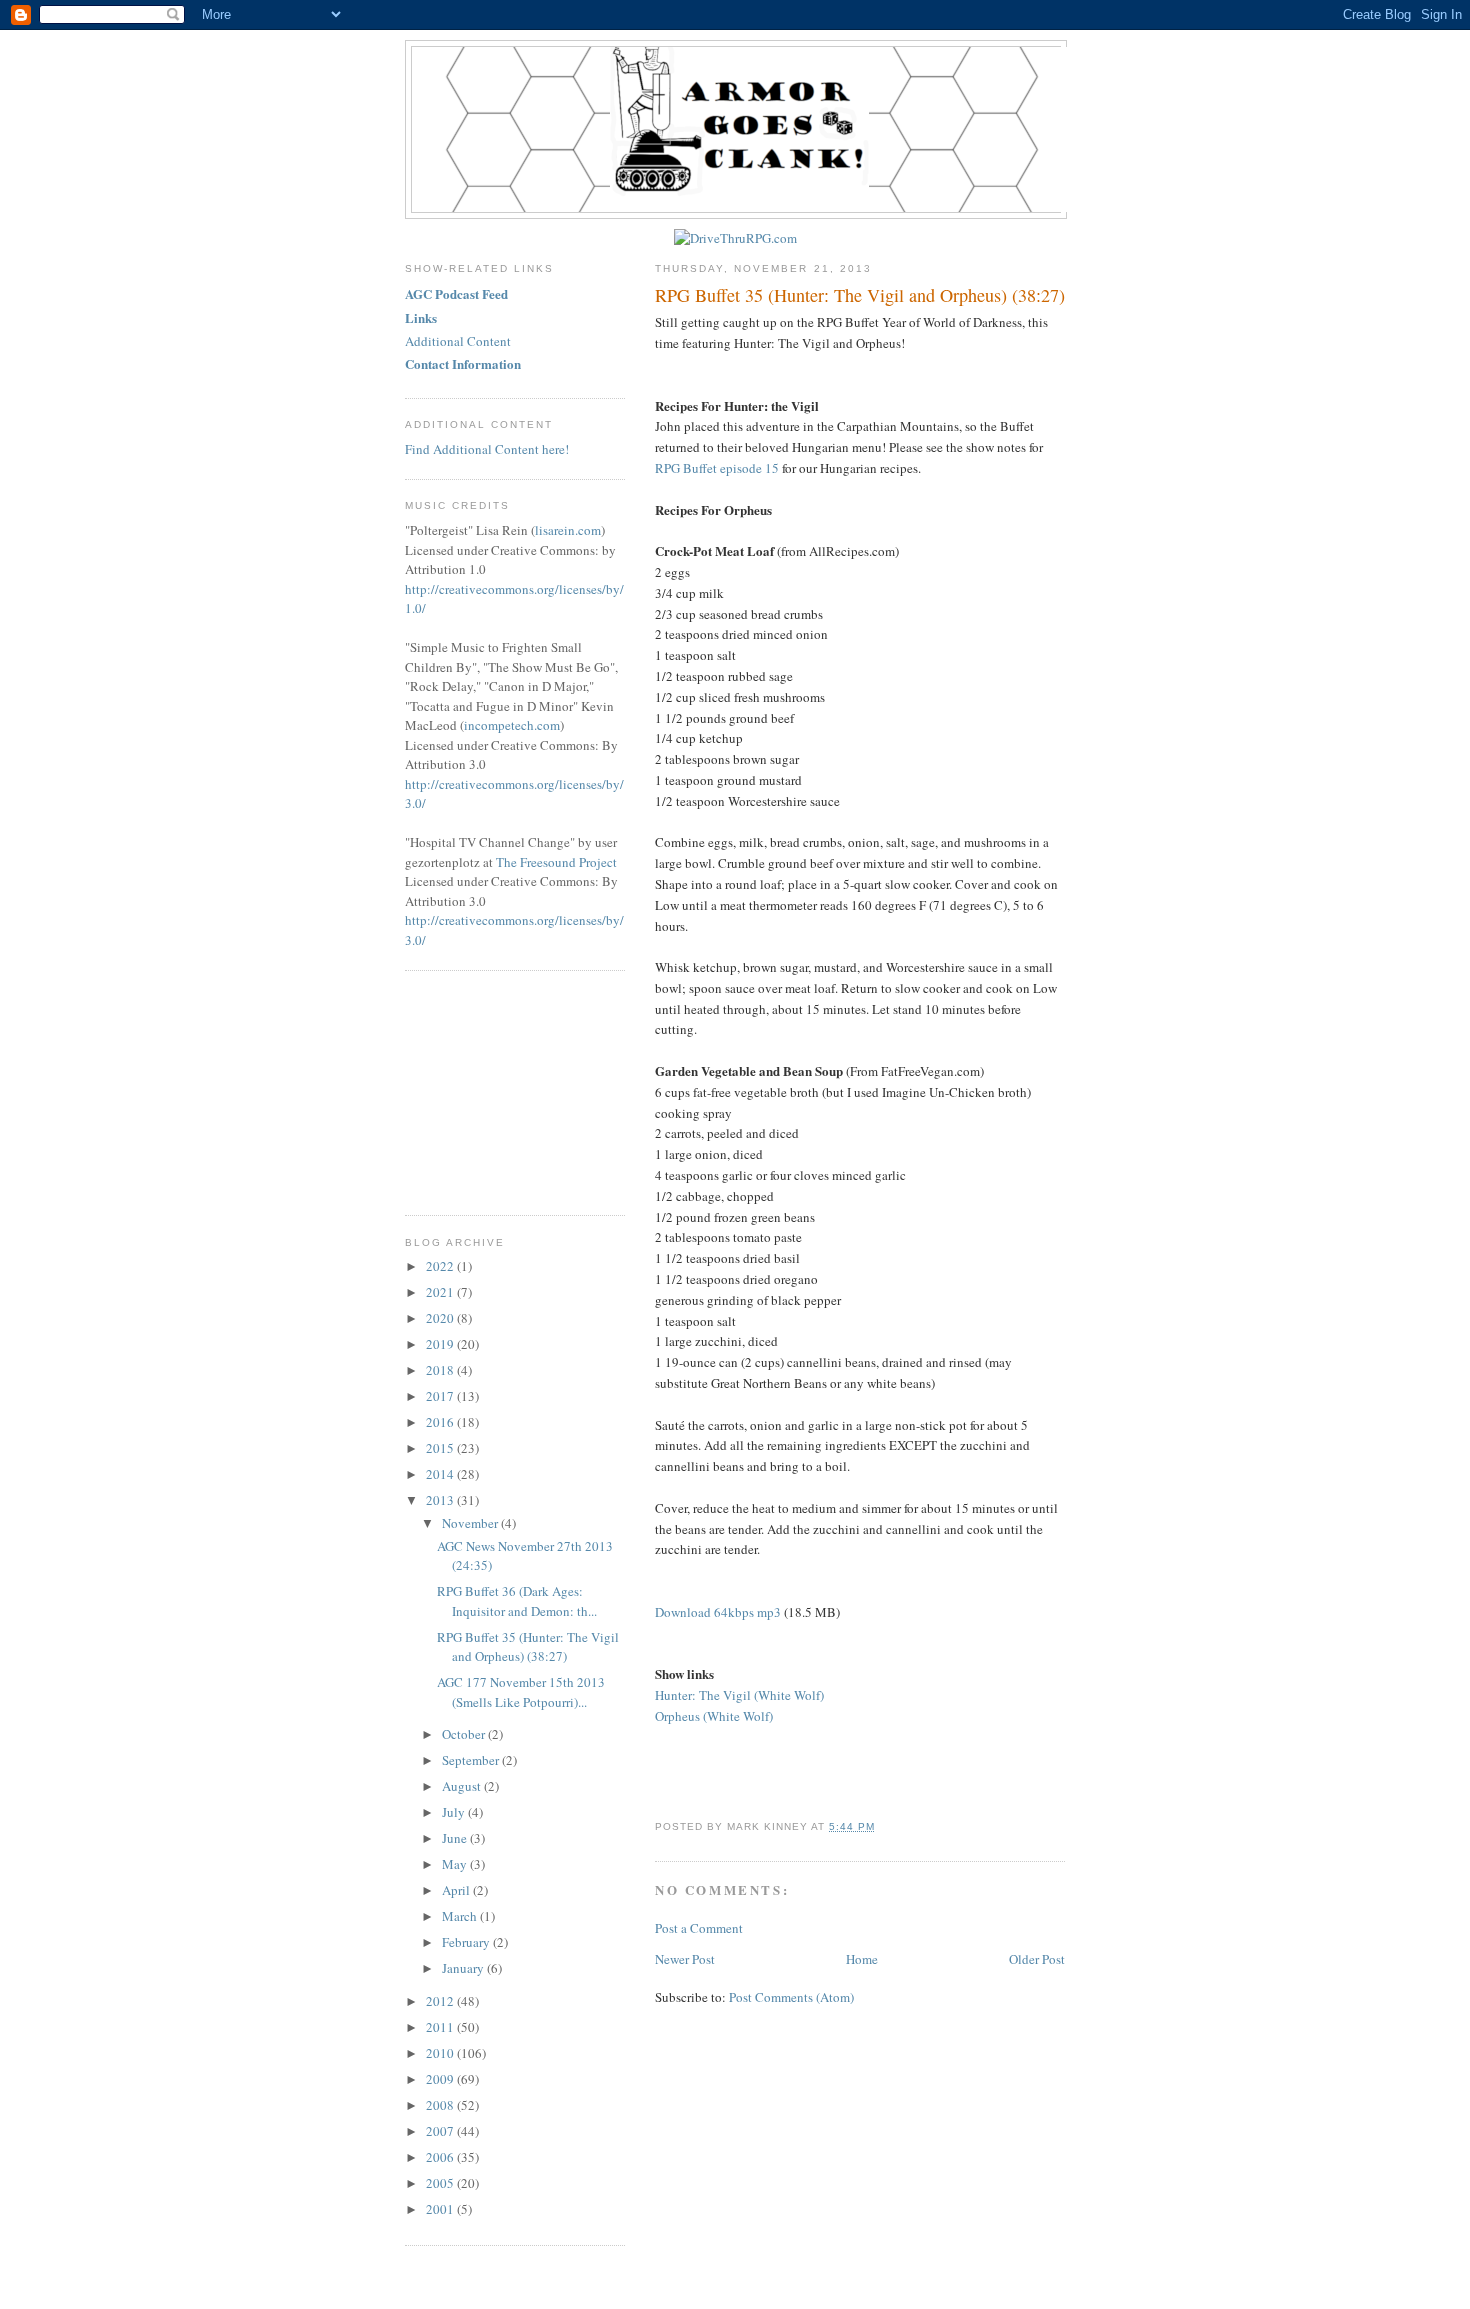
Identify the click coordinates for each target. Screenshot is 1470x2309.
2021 (441, 1292)
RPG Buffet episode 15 (717, 468)
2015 (441, 1448)
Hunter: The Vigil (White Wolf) (739, 1695)
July (455, 1812)
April (457, 1890)
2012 (441, 2001)
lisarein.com (568, 530)
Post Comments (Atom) (791, 1997)
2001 (441, 2209)
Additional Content (458, 341)
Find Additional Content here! (487, 449)
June (456, 1838)
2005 (441, 2183)
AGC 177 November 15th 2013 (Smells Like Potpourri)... (521, 1692)
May (456, 1864)
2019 (441, 1344)
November (471, 1523)
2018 (441, 1370)
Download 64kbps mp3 (718, 1612)
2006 (441, 2157)
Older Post (1037, 1959)
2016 (441, 1422)
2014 (441, 1474)
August (463, 1786)
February (467, 1942)
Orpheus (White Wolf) (714, 1716)
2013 (441, 1500)
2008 (441, 2105)
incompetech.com (512, 725)
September (472, 1760)
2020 (441, 1318)
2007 (441, 2131)
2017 (441, 1396)
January (464, 1968)
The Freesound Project (556, 862)
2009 (441, 2079)
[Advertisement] (505, 1090)
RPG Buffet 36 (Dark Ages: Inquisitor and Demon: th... (517, 1601)
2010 (441, 2053)
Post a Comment (699, 1928)
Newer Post (685, 1959)
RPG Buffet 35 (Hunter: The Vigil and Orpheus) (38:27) (860, 295)
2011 (441, 2027)
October (465, 1734)
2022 (441, 1266)
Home (862, 1959)
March (461, 1916)
